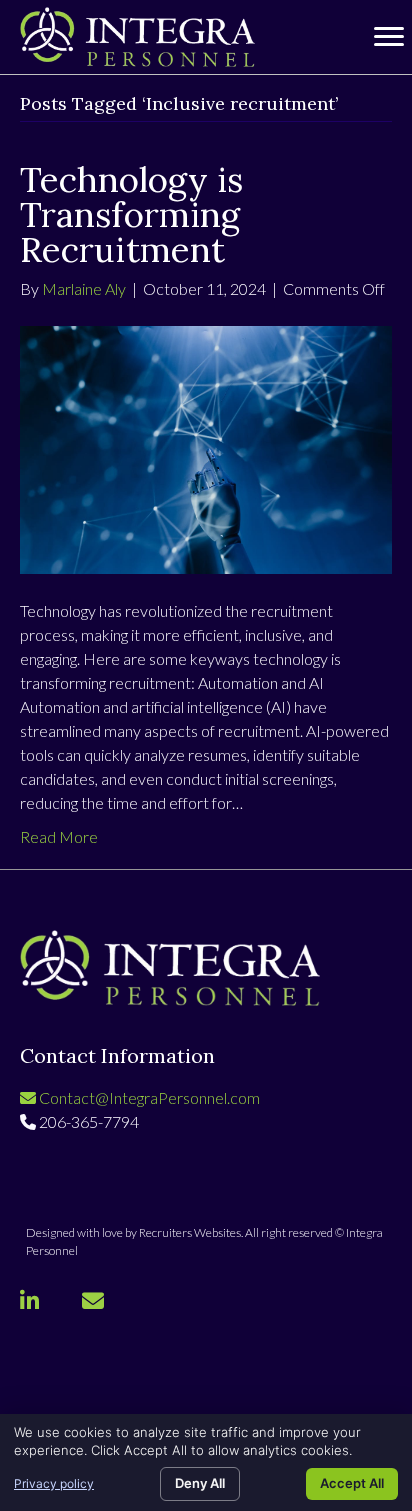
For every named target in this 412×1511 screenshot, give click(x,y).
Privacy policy (54, 1483)
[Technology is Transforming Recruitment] (206, 447)
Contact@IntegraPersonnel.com (148, 1097)
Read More (59, 836)
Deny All (200, 1483)
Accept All (352, 1483)
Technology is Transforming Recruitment (131, 214)
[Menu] (389, 37)
